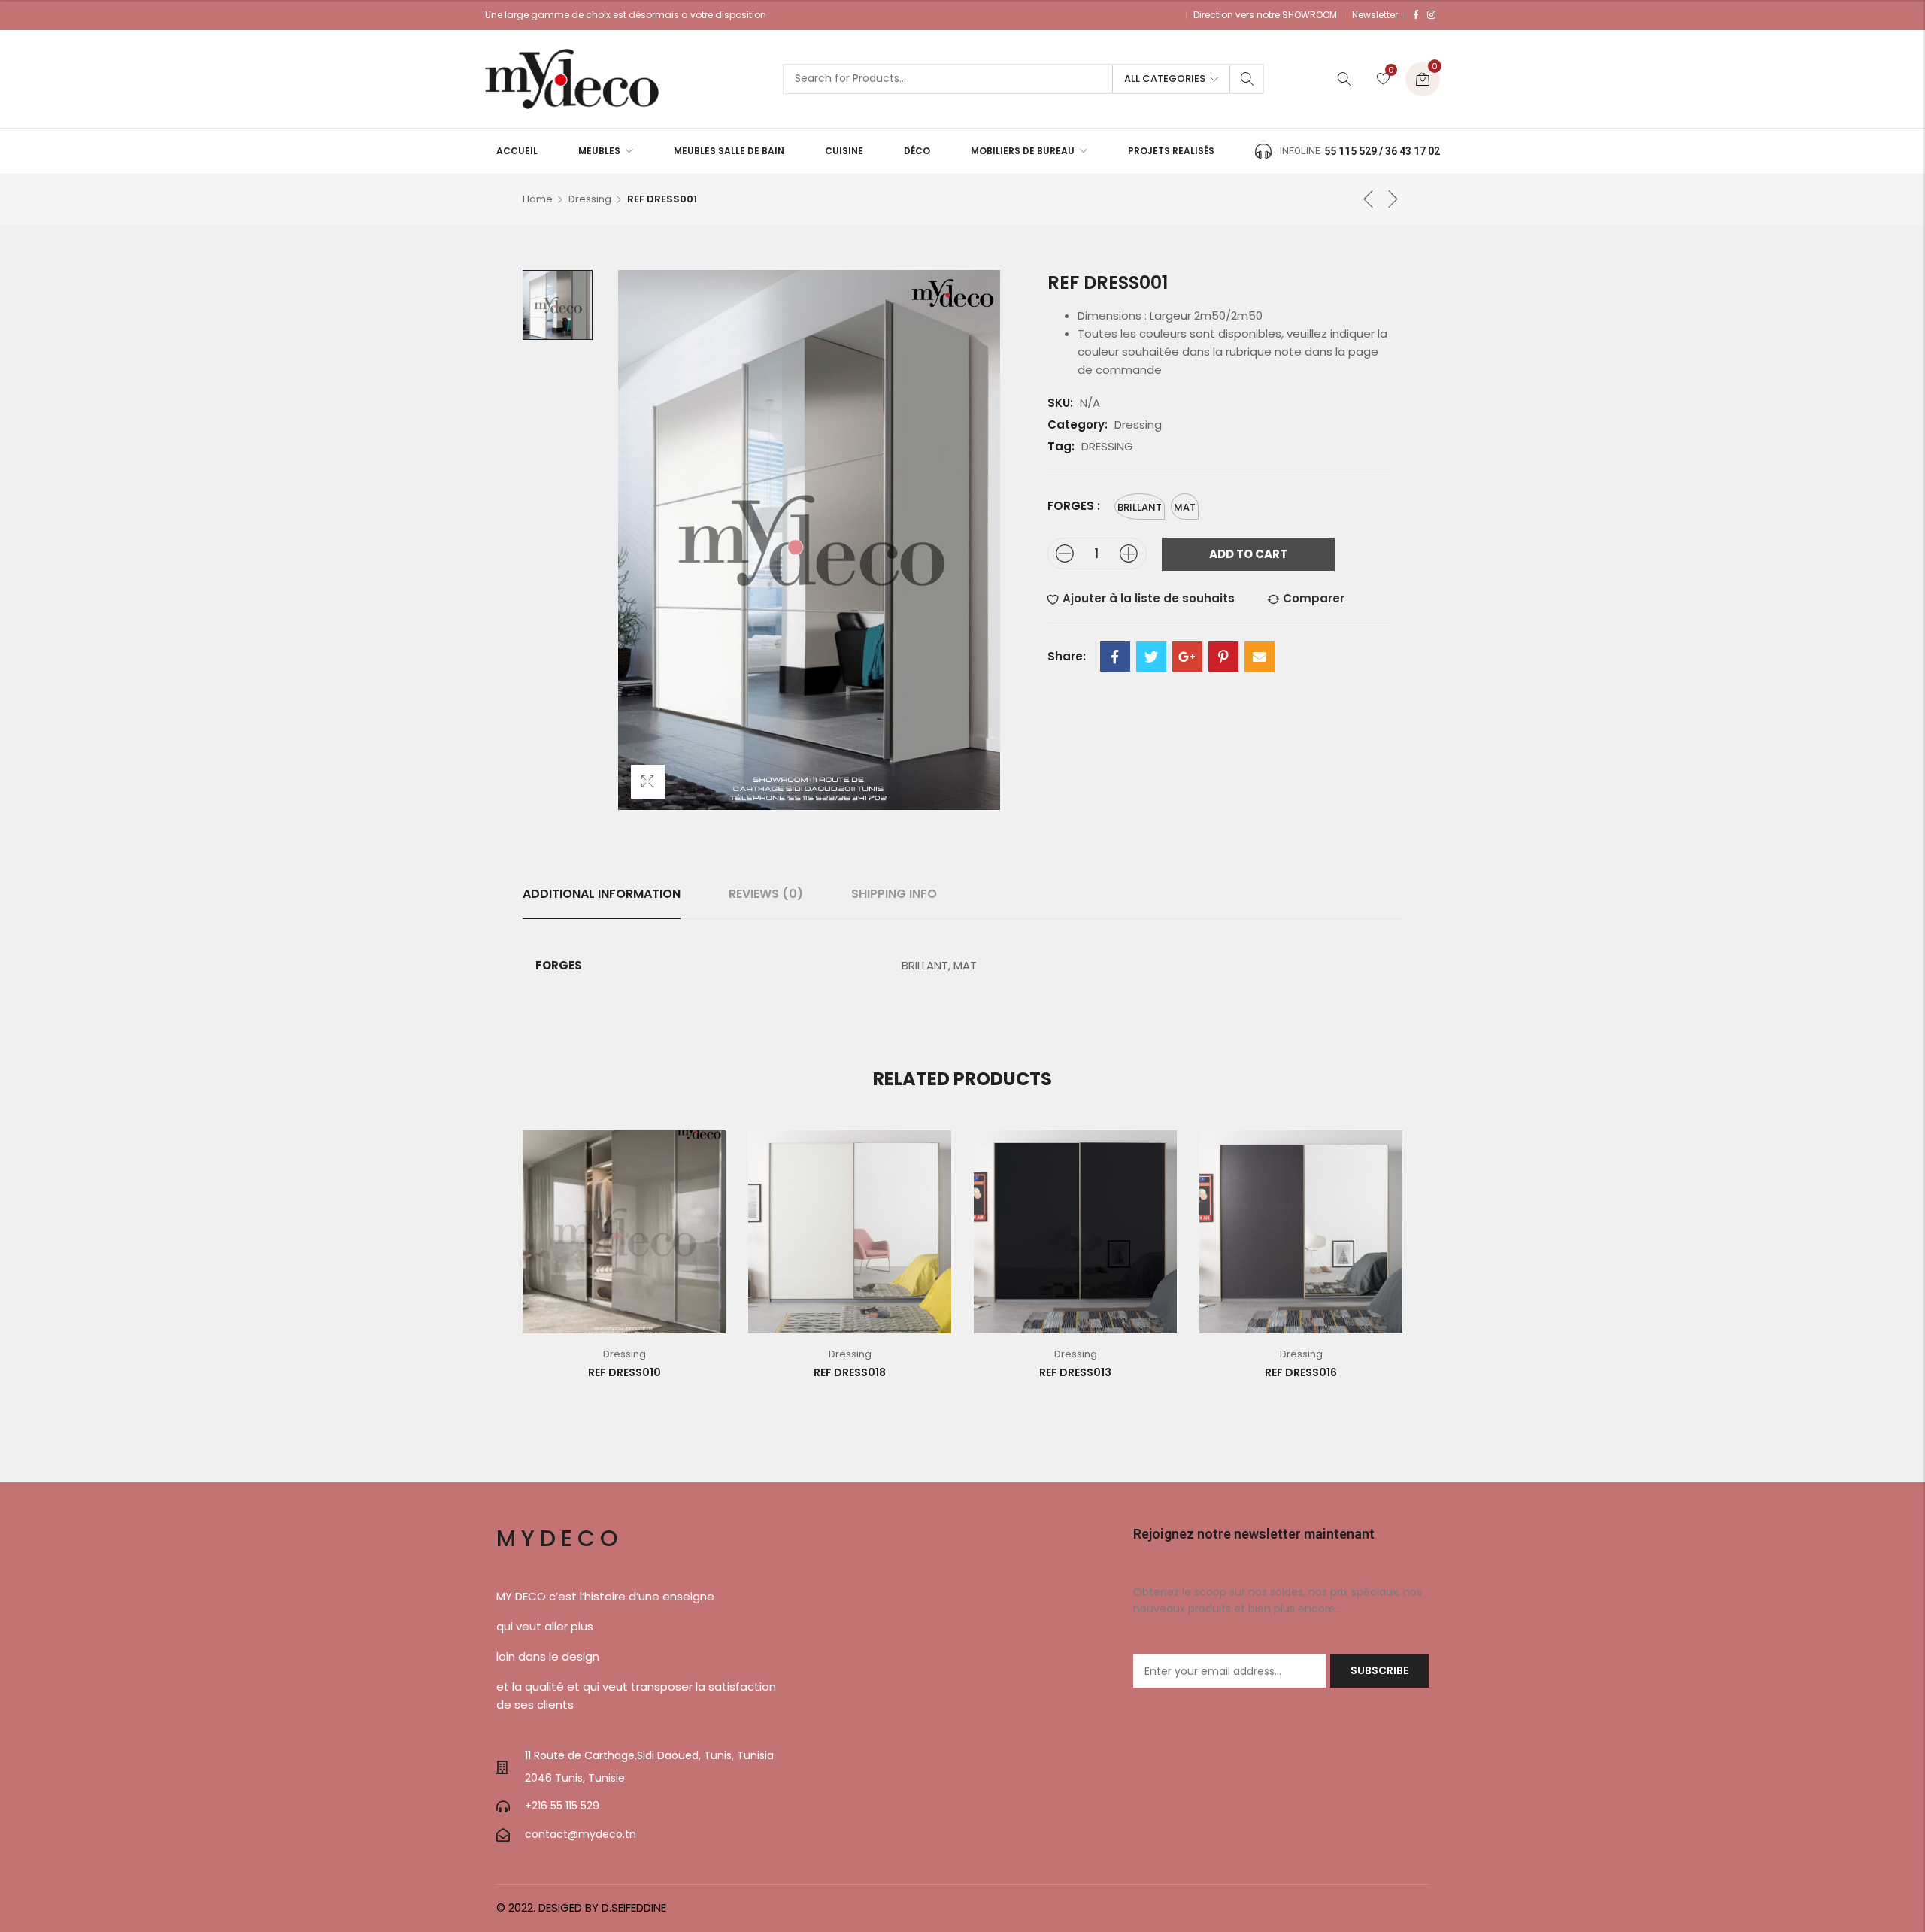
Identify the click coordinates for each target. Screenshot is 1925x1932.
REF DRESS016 (1301, 1372)
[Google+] (1187, 657)
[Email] (1260, 657)
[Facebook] (1416, 15)
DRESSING (1107, 446)
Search (1247, 79)
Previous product (1369, 199)
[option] (558, 305)
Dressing (590, 199)
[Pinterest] (1223, 657)
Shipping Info (894, 894)
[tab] (602, 894)
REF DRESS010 (624, 1372)
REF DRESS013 (1075, 1372)
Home (538, 199)
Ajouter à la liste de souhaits (1149, 598)
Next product (1393, 199)
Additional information (602, 894)
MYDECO (560, 1538)
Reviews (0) (766, 894)
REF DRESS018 (850, 1372)
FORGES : (1074, 506)
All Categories (1165, 79)
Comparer (1314, 598)
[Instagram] (1431, 15)
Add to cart (1248, 554)
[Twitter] (1151, 657)
